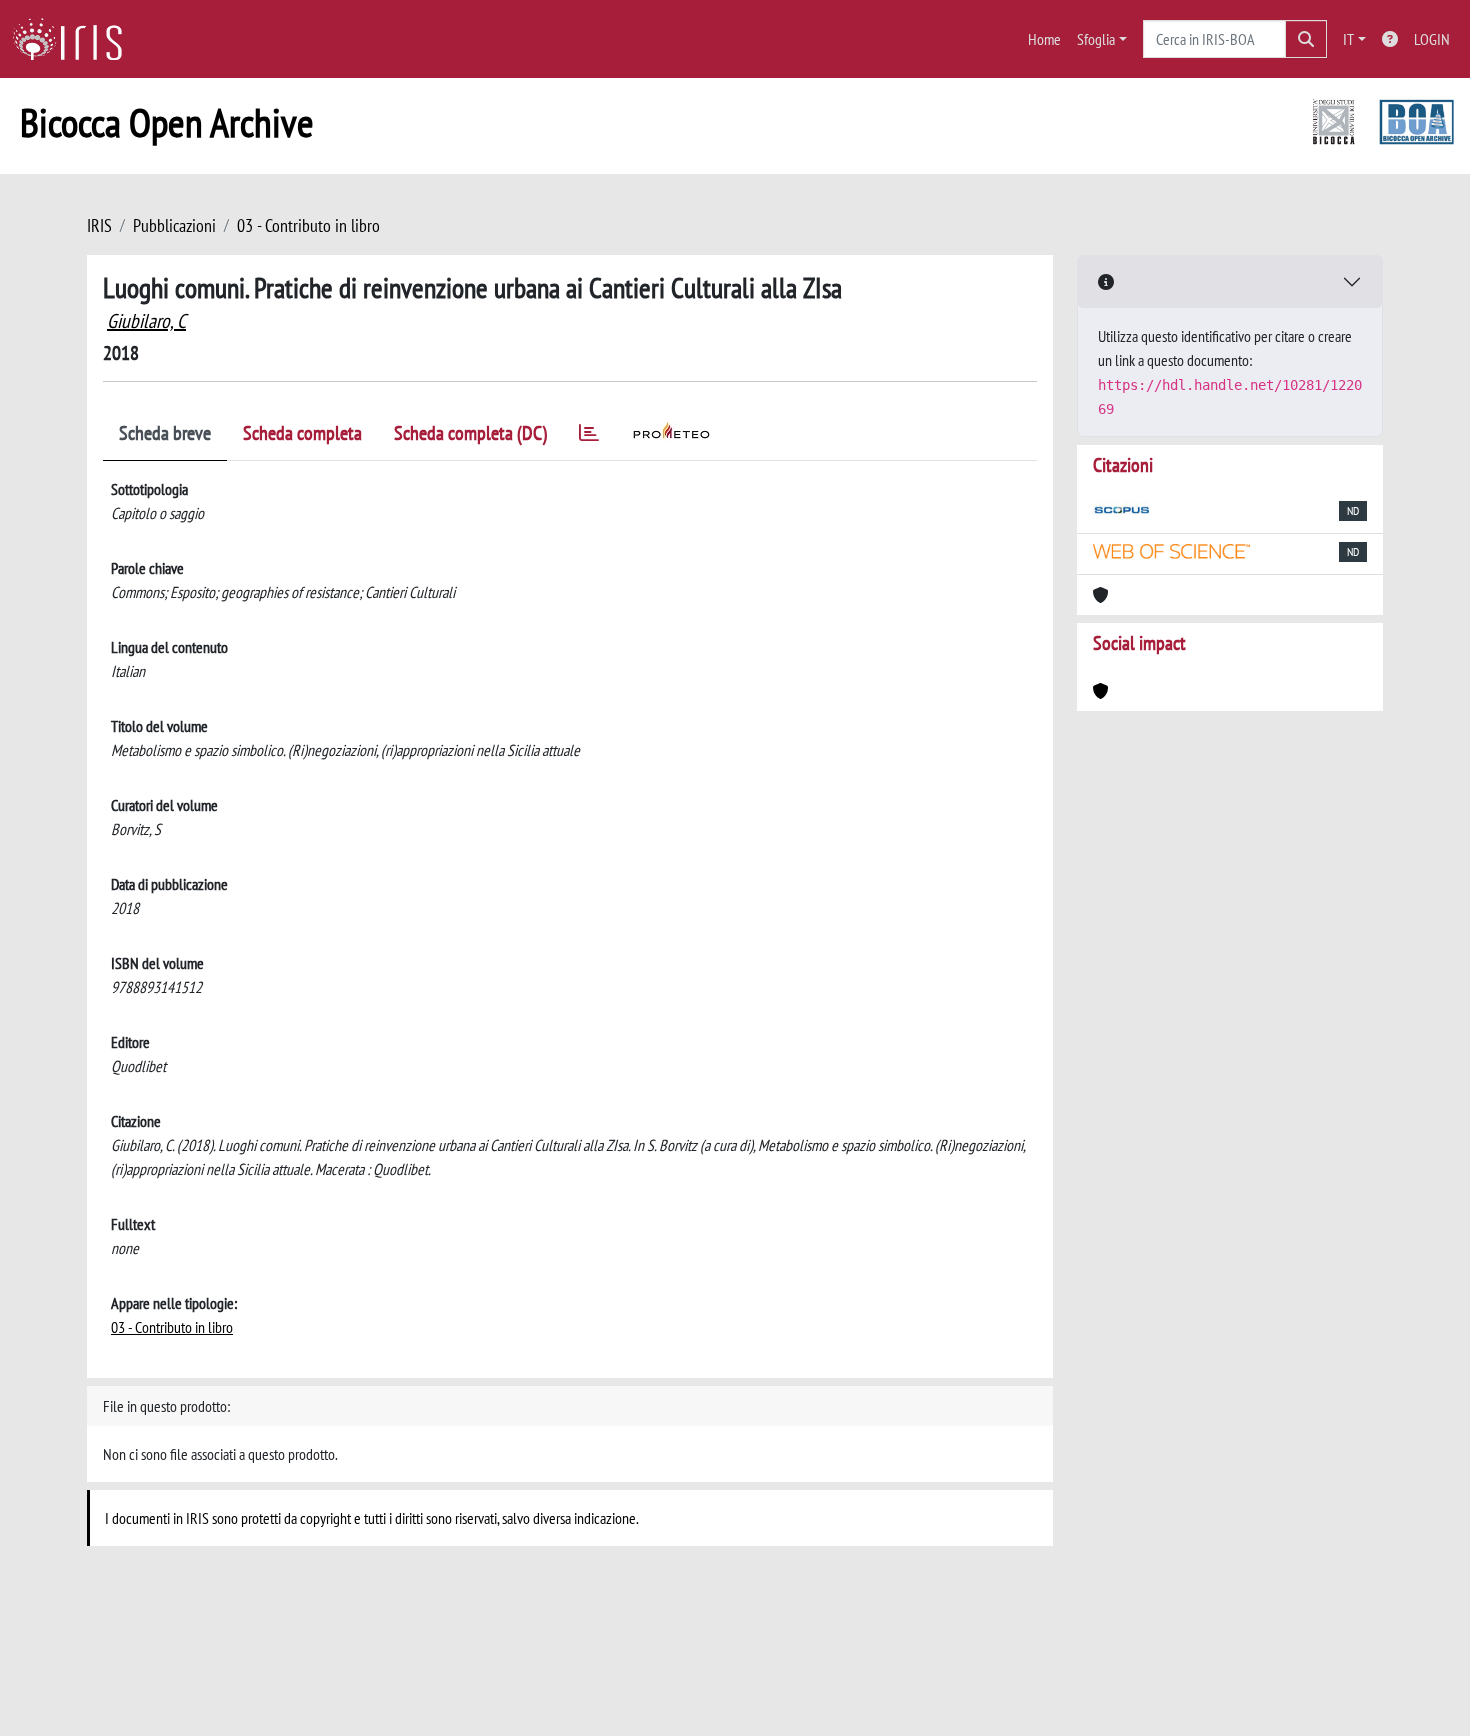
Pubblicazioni (174, 225)
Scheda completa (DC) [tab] (470, 433)
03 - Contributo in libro (308, 225)
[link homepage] (75, 39)
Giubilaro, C (146, 321)
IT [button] (1348, 39)
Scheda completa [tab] (302, 433)
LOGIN (1432, 39)
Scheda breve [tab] (165, 433)
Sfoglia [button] (1096, 39)
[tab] (589, 436)
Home (1044, 39)
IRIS (99, 225)
